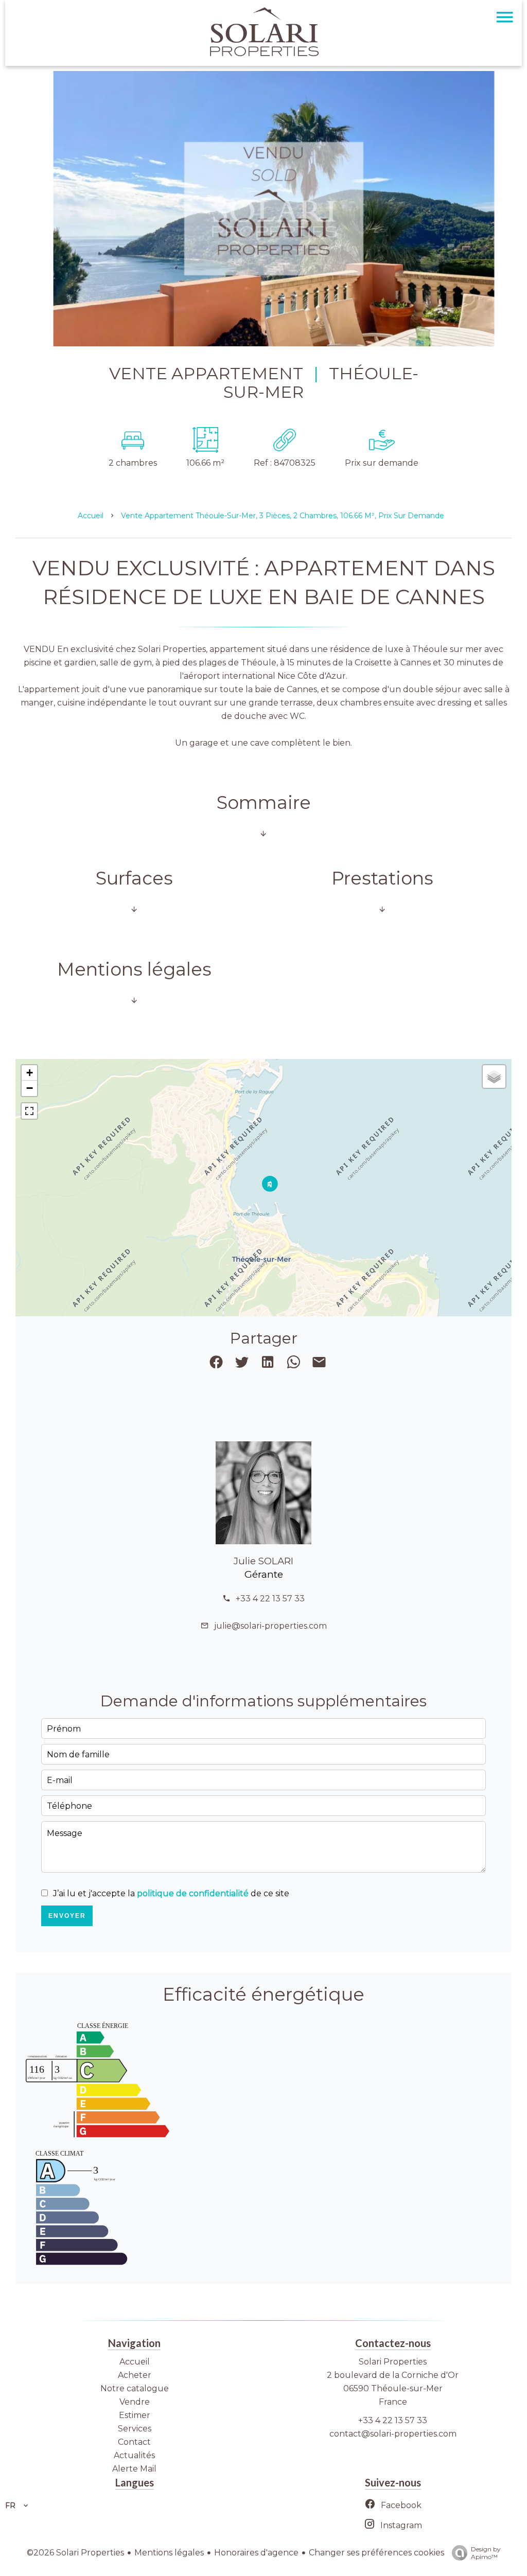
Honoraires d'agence (256, 2553)
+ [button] (30, 1073)
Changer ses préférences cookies (376, 2553)
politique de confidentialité (193, 1893)
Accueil (91, 516)
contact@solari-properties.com (393, 2434)
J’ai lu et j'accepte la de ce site (171, 1893)
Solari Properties (393, 2362)
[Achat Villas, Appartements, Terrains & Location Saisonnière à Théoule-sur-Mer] (263, 54)
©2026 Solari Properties (75, 2553)
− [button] (30, 1088)
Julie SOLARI (263, 1561)
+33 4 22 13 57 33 (270, 1599)
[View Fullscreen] (29, 1111)
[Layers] (494, 1077)
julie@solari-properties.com (270, 1626)
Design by (486, 2553)
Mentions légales (169, 2553)
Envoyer (67, 1916)
